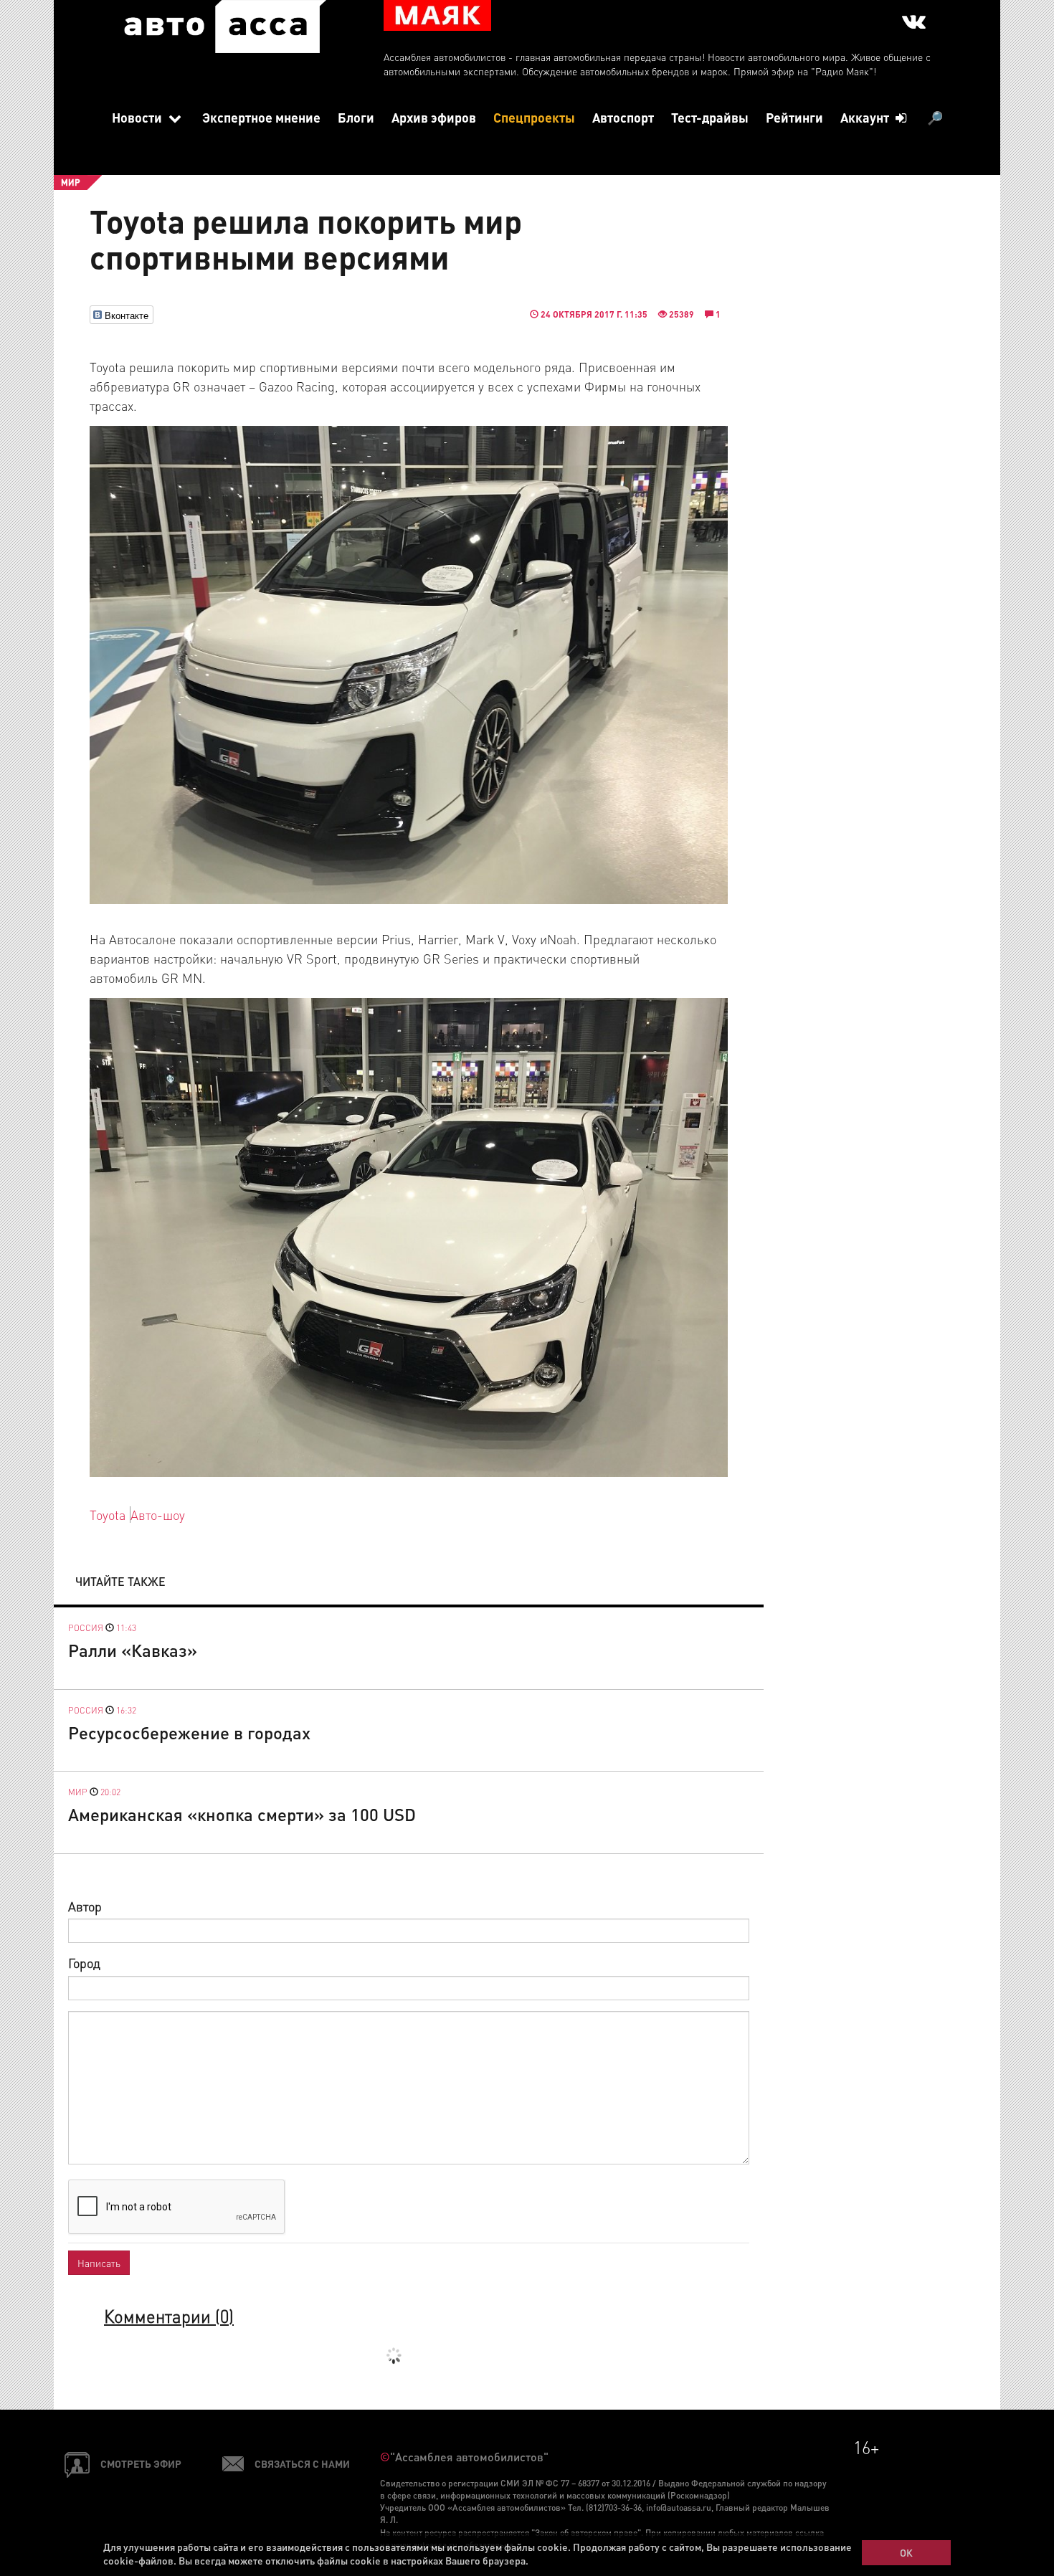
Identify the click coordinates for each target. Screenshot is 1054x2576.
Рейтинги (794, 117)
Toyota (108, 1515)
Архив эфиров (434, 117)
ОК (906, 2552)
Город (84, 1963)
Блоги (356, 117)
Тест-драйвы (710, 117)
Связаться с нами (302, 2463)
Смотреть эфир (141, 2463)
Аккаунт (866, 117)
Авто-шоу (158, 1515)
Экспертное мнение (261, 117)
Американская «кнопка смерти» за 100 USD (242, 1814)
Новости (138, 117)
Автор (85, 1906)
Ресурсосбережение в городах (189, 1733)
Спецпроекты (534, 117)
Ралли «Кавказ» (133, 1650)
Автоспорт (623, 117)
